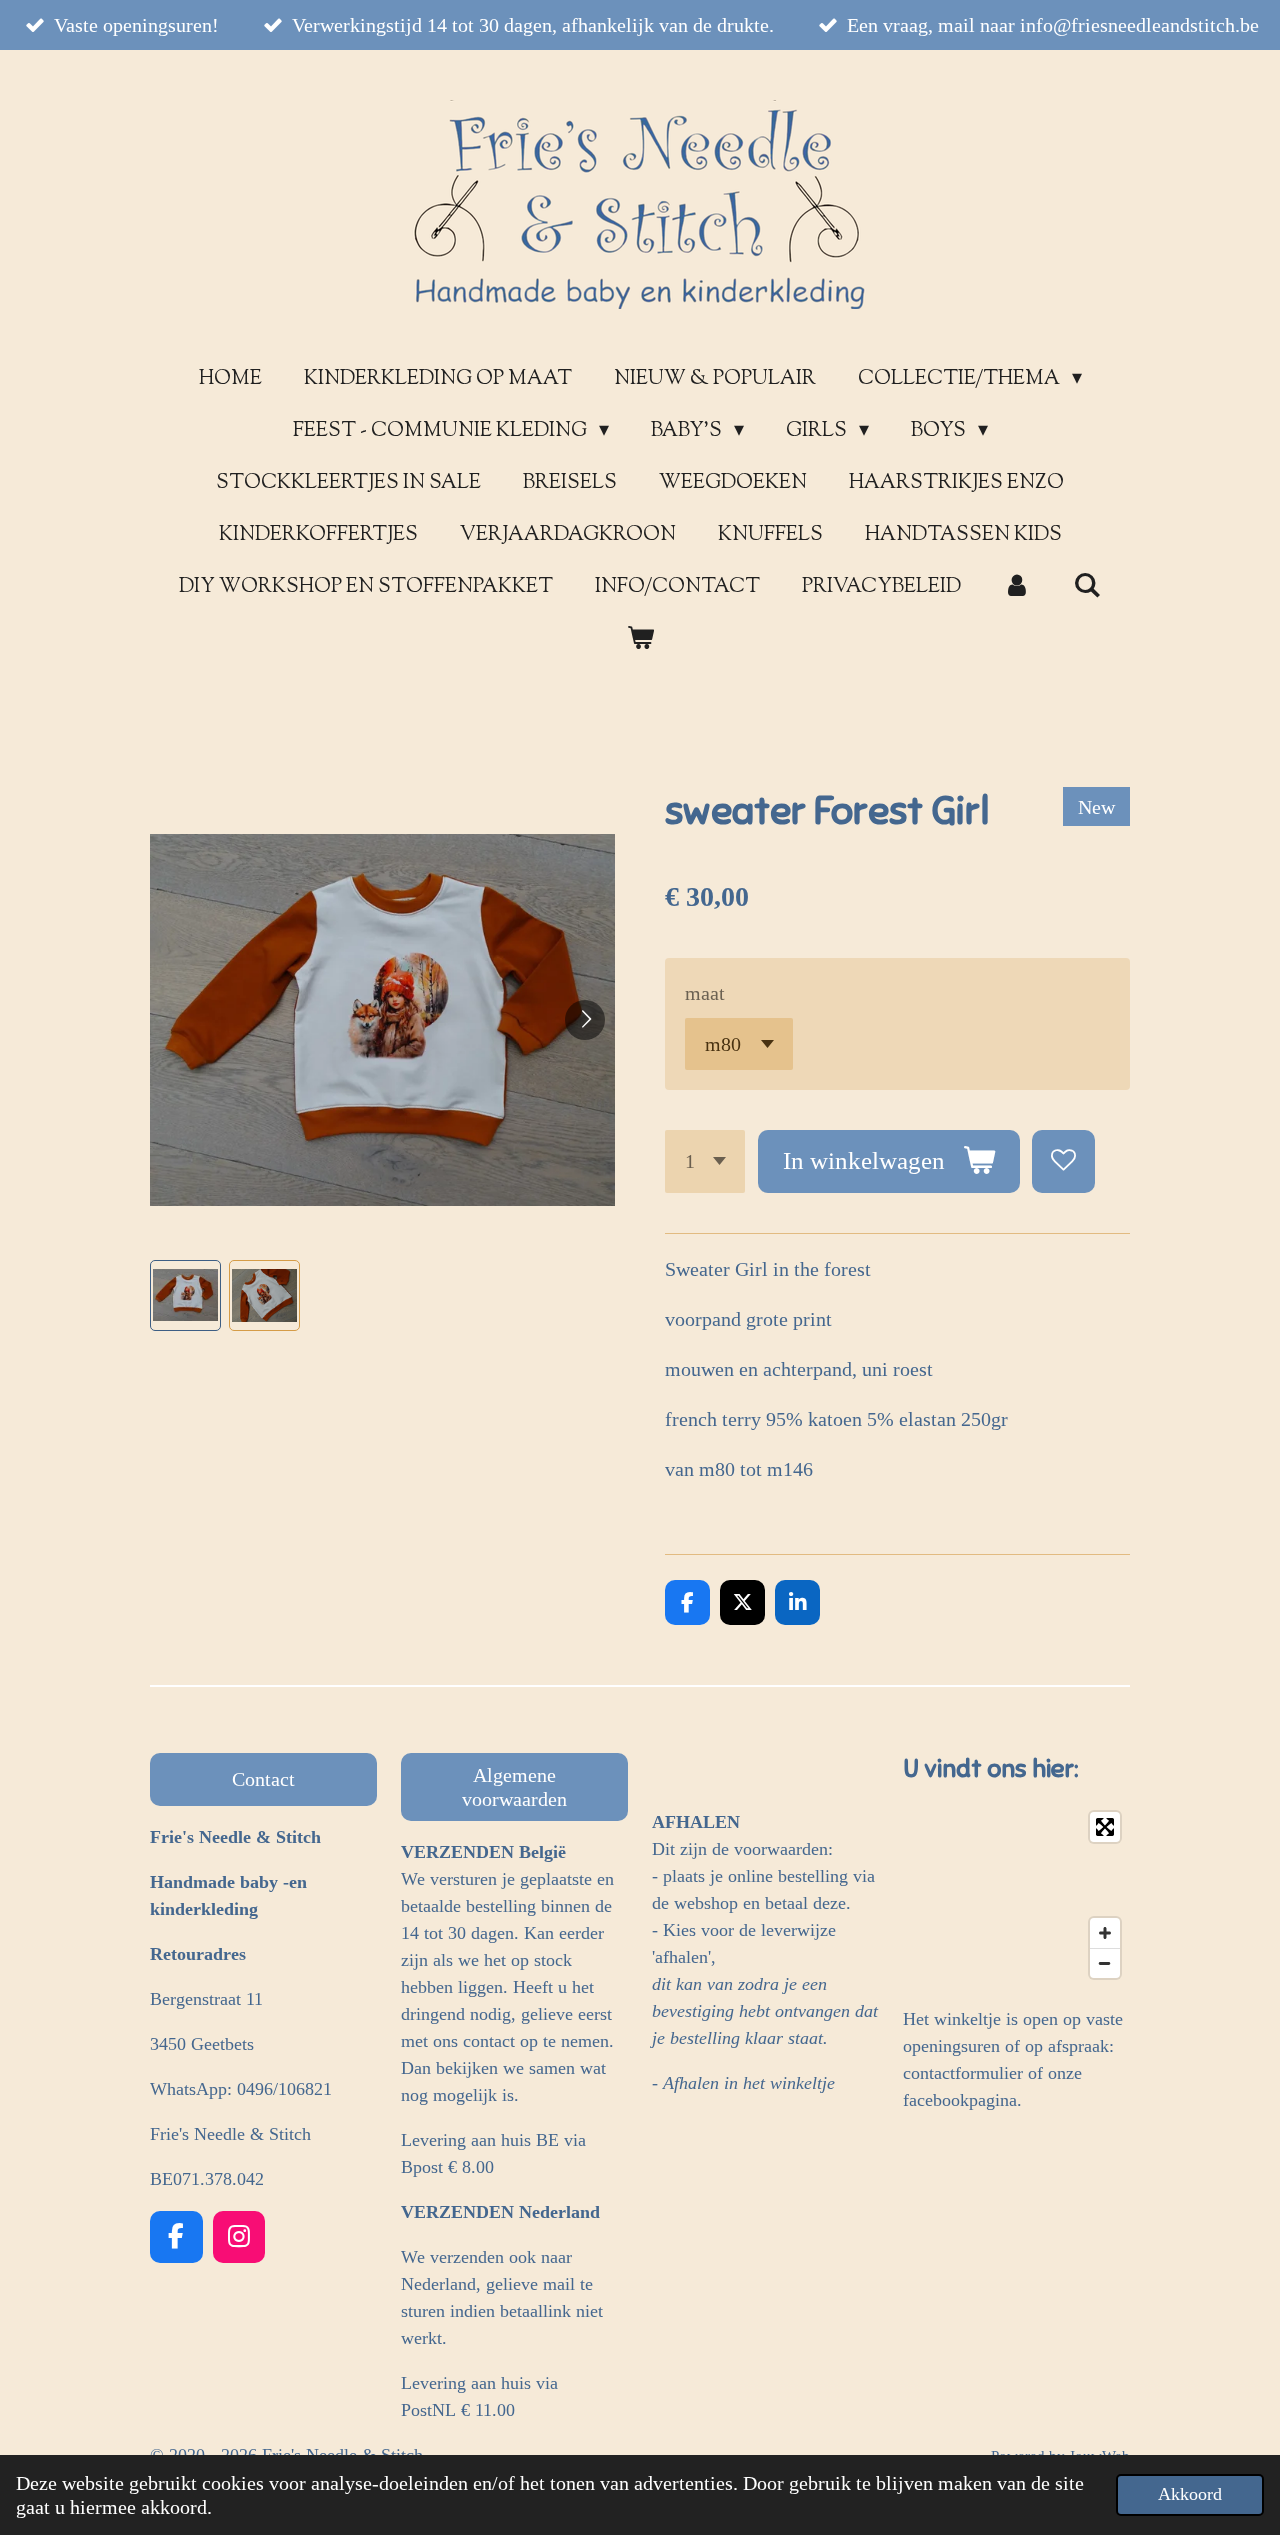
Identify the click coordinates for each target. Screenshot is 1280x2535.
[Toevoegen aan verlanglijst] (1063, 1161)
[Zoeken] (1087, 587)
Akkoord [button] (1190, 2494)
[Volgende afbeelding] (585, 1020)
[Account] (1017, 588)
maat (705, 993)
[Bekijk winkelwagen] (640, 640)
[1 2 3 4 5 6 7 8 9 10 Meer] (705, 1161)
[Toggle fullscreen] (1105, 1827)
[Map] (1016, 1895)
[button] (185, 1295)
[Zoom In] (1105, 1933)
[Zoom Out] (1105, 1963)
